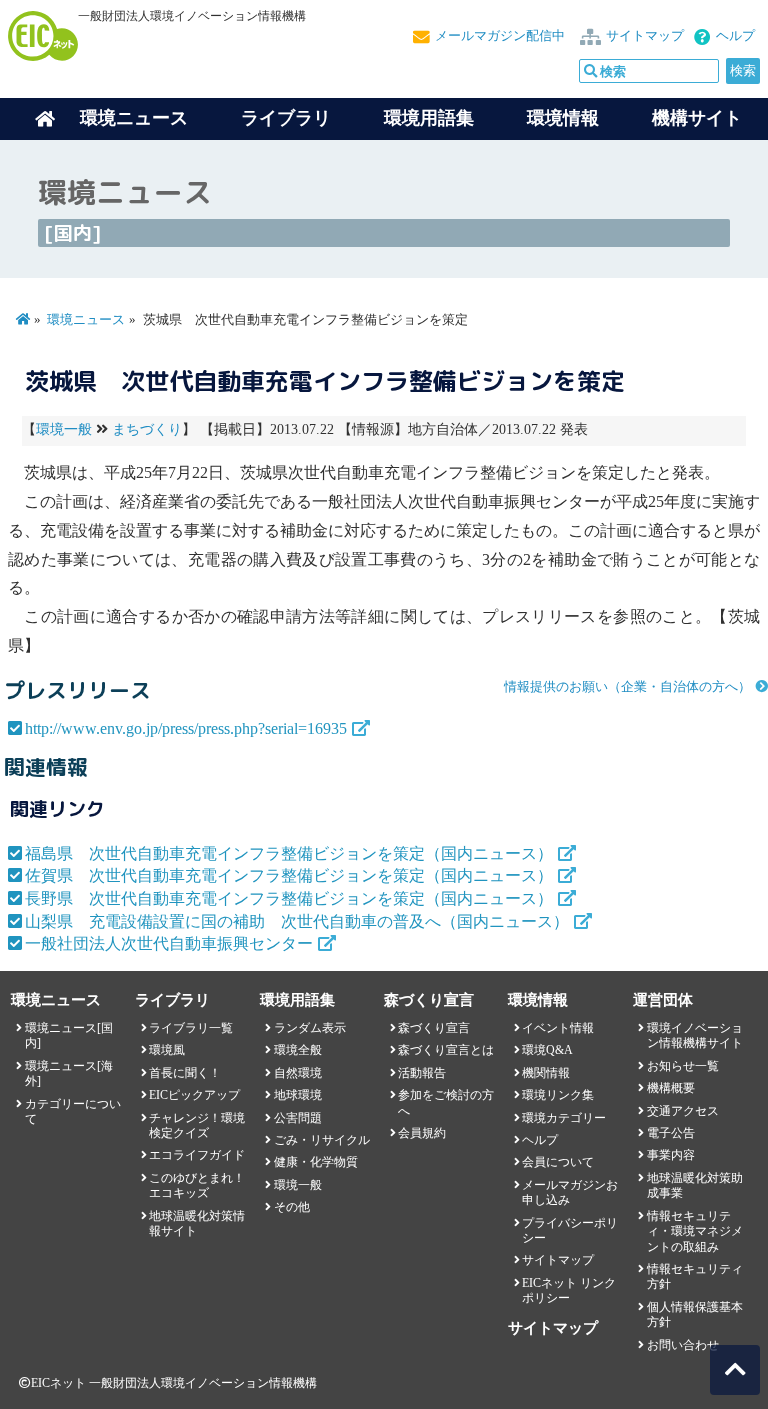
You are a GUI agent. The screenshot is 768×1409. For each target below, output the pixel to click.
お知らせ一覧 (683, 1066)
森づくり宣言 (434, 1028)
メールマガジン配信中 (500, 36)
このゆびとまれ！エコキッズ (197, 1185)
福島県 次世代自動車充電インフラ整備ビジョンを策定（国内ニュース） (289, 853)
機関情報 (546, 1073)
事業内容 (671, 1155)
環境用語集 (429, 118)
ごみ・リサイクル (322, 1140)
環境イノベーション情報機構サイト (695, 1035)
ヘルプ (735, 36)
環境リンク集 (558, 1095)
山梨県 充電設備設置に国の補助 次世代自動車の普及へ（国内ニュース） (297, 921)
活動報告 (422, 1073)
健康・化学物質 (316, 1162)
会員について (558, 1162)
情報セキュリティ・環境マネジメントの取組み (695, 1231)
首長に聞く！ (185, 1073)
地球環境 (298, 1095)
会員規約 (422, 1133)
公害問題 (298, 1118)
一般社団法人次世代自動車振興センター (169, 943)
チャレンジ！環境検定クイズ (197, 1125)
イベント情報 (558, 1028)
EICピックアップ (194, 1095)
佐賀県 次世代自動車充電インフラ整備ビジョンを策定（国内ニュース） (289, 875)
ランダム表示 (310, 1028)
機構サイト (697, 118)
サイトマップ (645, 36)
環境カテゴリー (564, 1118)
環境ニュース (86, 320)
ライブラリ (286, 118)
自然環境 (298, 1073)
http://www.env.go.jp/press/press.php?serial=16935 (186, 728)
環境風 (167, 1050)
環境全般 (298, 1050)
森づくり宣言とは (446, 1050)
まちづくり (147, 429)
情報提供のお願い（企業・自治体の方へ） (627, 687)
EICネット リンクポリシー (569, 1290)
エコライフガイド (197, 1155)
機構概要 (671, 1088)
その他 (292, 1207)
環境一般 (64, 429)
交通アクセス (683, 1111)
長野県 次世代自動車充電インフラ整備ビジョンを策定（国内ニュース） (289, 898)
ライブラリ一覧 (191, 1028)
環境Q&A (547, 1050)
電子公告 (671, 1133)
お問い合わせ (683, 1345)
